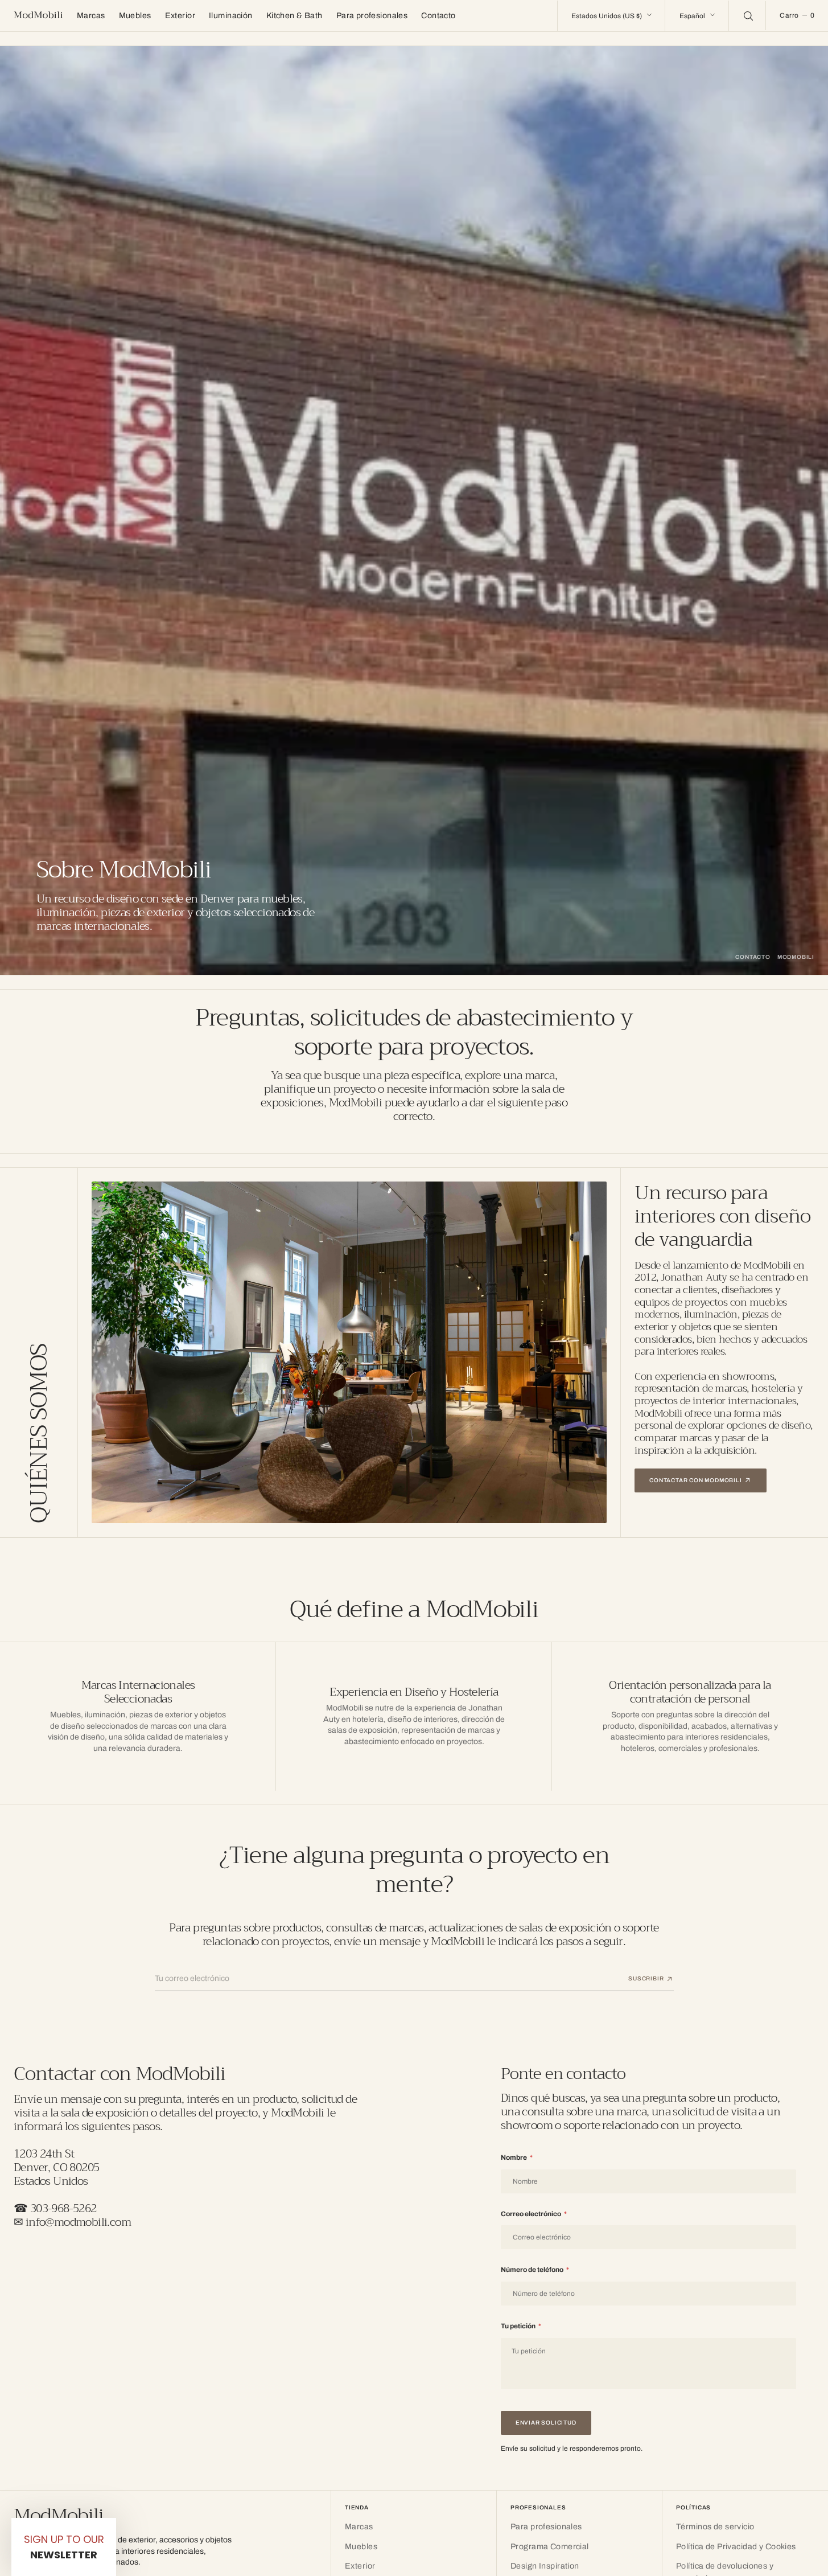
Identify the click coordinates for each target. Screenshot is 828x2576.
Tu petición (521, 2326)
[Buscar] (747, 15)
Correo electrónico (534, 2214)
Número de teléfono (535, 2270)
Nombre (517, 2157)
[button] (797, 16)
